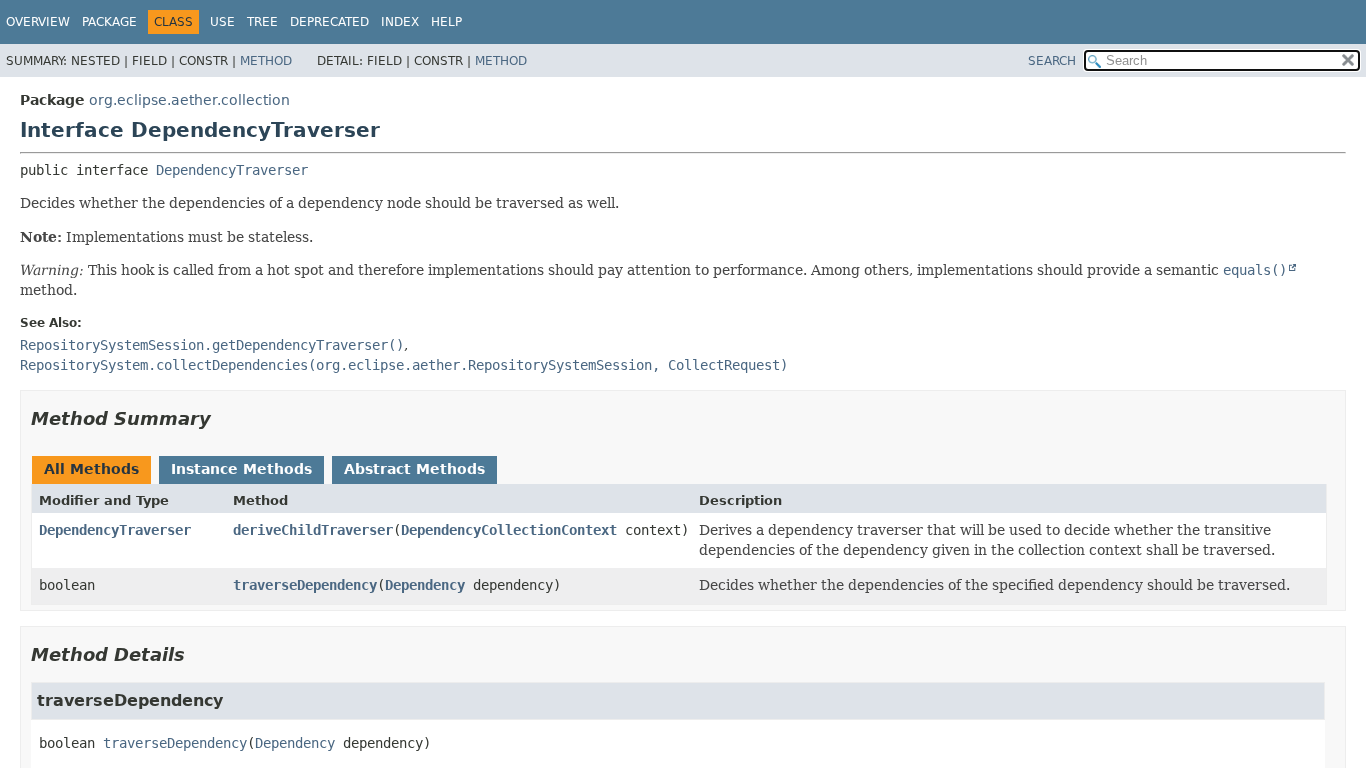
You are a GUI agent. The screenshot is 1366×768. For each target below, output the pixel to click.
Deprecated (329, 22)
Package (109, 22)
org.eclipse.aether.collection (189, 100)
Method (266, 61)
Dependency (425, 585)
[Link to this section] (225, 418)
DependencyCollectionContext (509, 530)
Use (222, 22)
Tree (262, 22)
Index (400, 22)
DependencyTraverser (232, 170)
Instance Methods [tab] (241, 469)
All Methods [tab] (91, 469)
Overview (38, 22)
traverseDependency (305, 585)
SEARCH (1052, 61)
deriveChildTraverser (313, 530)
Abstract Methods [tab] (414, 469)
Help (446, 22)
